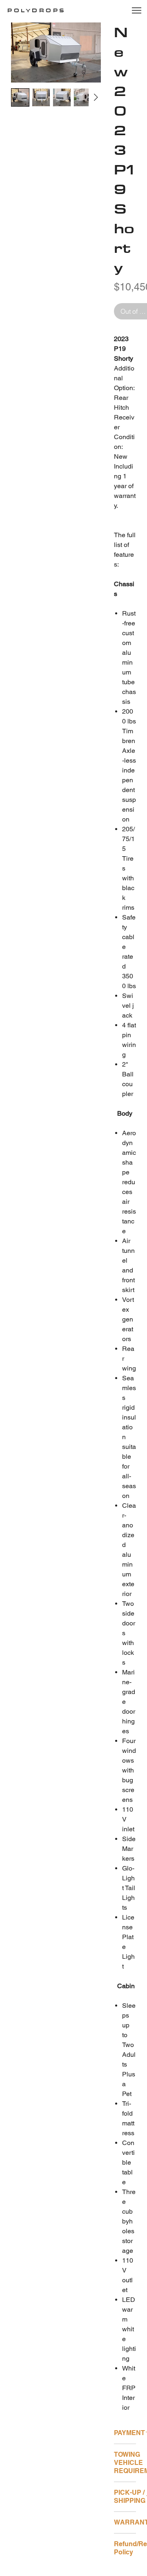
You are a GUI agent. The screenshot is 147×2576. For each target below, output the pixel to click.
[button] (130, 14)
